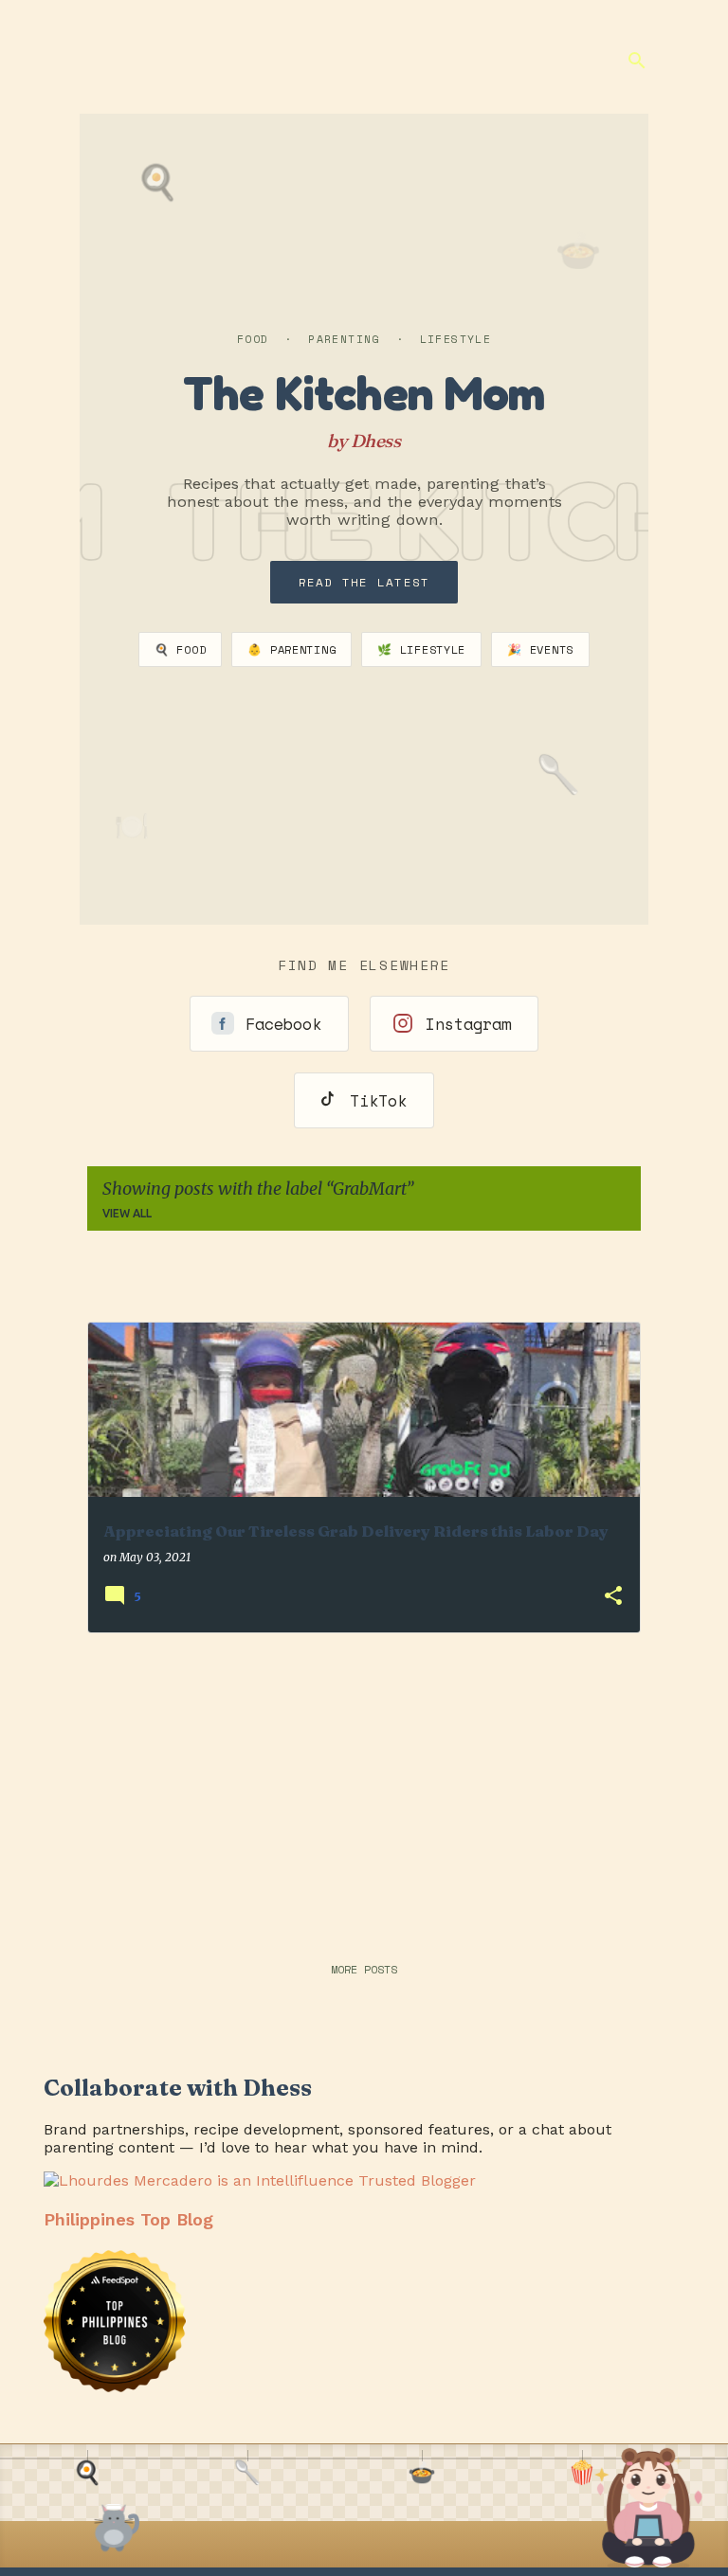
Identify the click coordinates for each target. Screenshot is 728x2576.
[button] (613, 1597)
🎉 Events (540, 649)
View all (127, 1213)
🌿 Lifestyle (421, 649)
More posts (364, 1969)
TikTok (378, 1100)
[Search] (637, 61)
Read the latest (364, 582)
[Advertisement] (364, 1781)
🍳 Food (180, 649)
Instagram (468, 1024)
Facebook (283, 1024)
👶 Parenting (291, 649)
